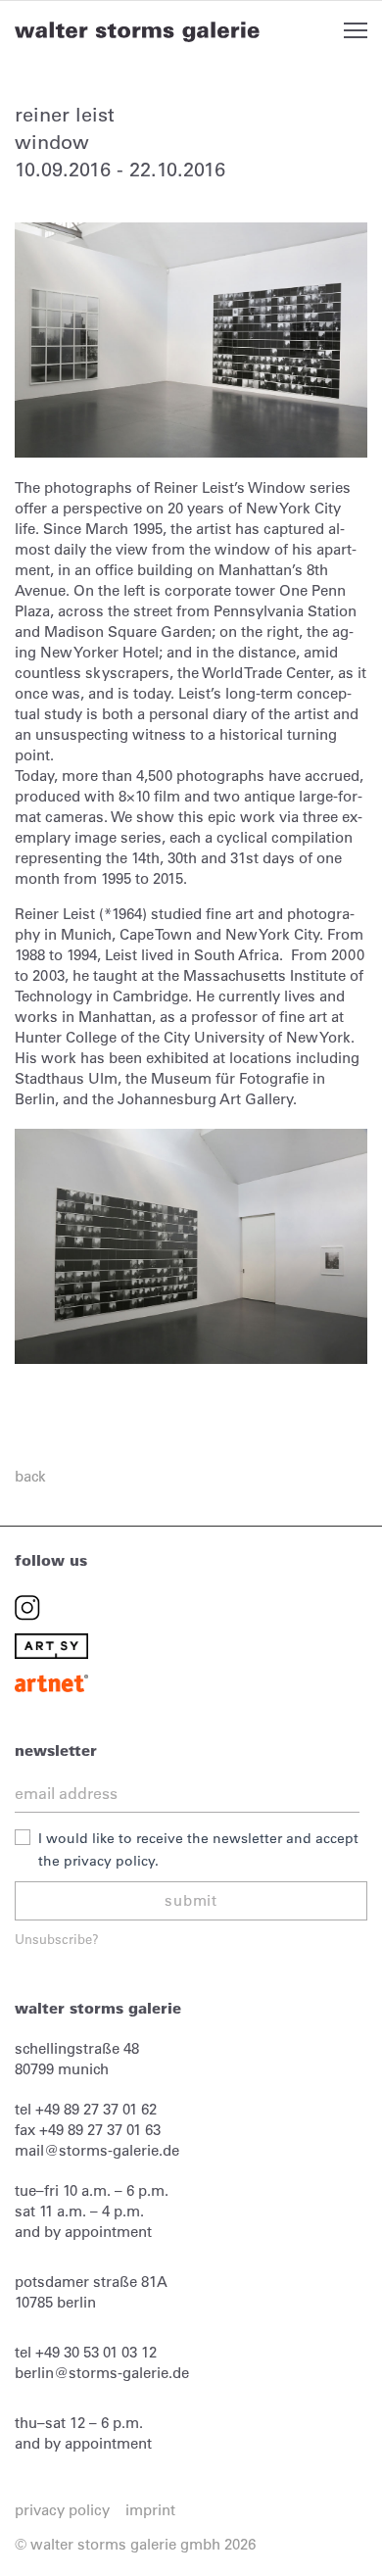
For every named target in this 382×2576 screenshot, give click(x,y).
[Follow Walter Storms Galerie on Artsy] (51, 1645)
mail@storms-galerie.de (97, 2150)
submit (191, 1900)
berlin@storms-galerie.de (102, 2373)
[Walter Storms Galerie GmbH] (137, 31)
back (30, 1476)
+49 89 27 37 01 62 (96, 2109)
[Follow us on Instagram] (27, 1606)
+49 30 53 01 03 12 (96, 2352)
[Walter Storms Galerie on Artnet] (51, 1682)
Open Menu (356, 30)
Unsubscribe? (57, 1939)
